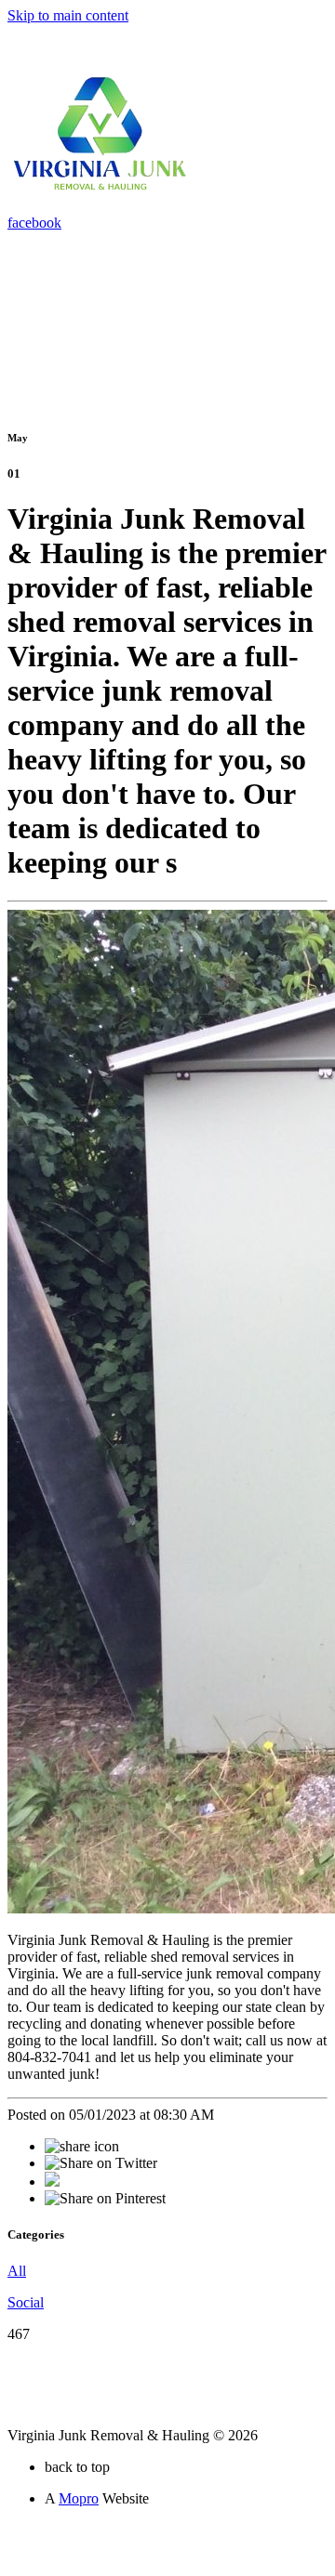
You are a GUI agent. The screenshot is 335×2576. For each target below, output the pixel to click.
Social (26, 2302)
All (17, 2271)
